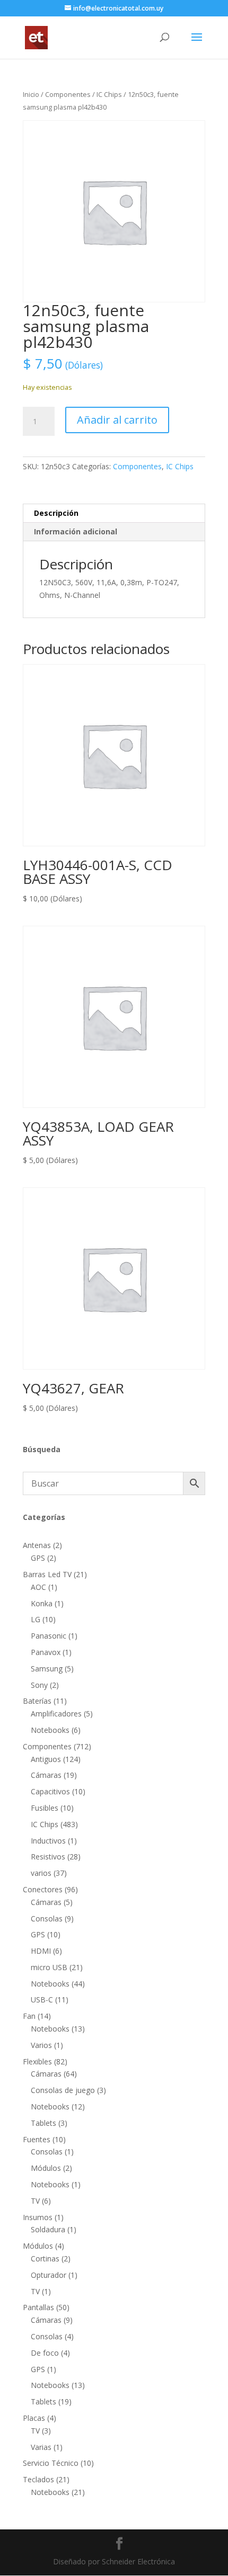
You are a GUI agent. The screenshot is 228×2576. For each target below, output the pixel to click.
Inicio (31, 94)
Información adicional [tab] (76, 531)
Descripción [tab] (56, 513)
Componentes (68, 94)
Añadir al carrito (117, 420)
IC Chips (109, 94)
